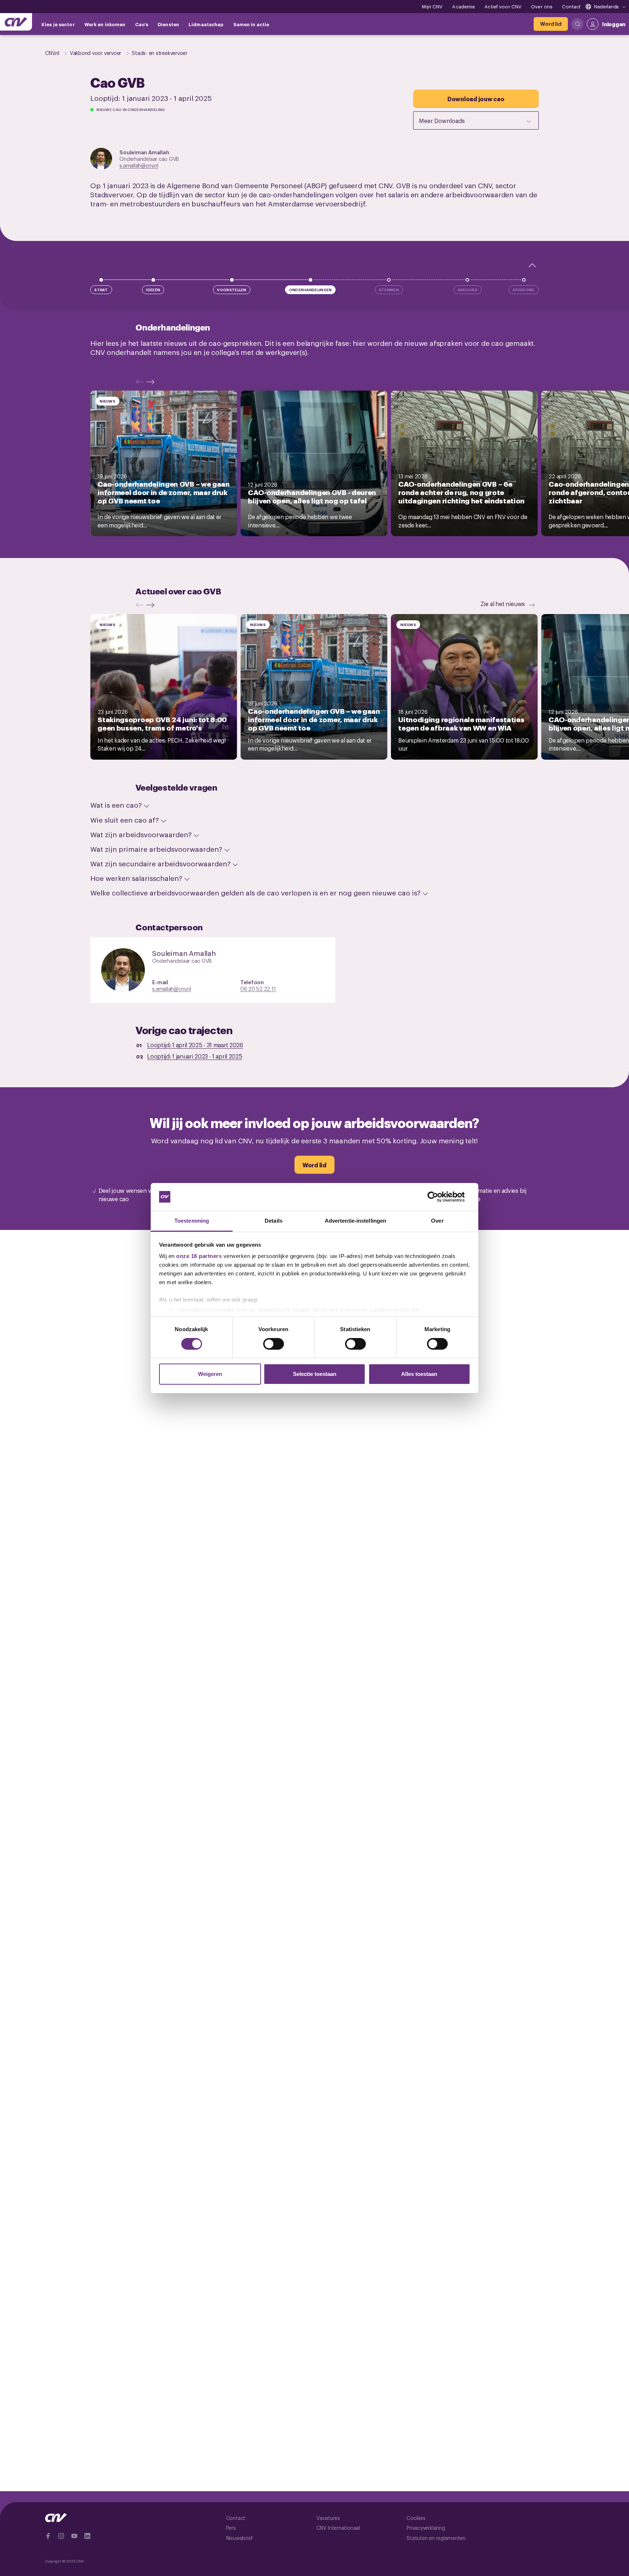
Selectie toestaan (315, 1374)
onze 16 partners (199, 1256)
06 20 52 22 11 (258, 988)
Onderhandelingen (310, 290)
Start (101, 290)
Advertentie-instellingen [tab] (355, 1221)
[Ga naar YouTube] (74, 2536)
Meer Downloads (442, 120)
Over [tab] (437, 1221)
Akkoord (468, 290)
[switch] (274, 1344)
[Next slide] (152, 382)
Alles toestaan (419, 1374)
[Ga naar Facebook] (48, 2536)
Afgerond (523, 290)
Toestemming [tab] (192, 1221)
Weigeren (210, 1374)
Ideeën (153, 290)
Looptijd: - (195, 1045)
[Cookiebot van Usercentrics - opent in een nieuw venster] (438, 1197)
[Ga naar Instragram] (61, 2536)
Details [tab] (274, 1221)
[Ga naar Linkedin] (87, 2536)
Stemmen (389, 290)
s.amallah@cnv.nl (139, 165)
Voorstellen (232, 290)
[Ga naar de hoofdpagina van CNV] (16, 22)
